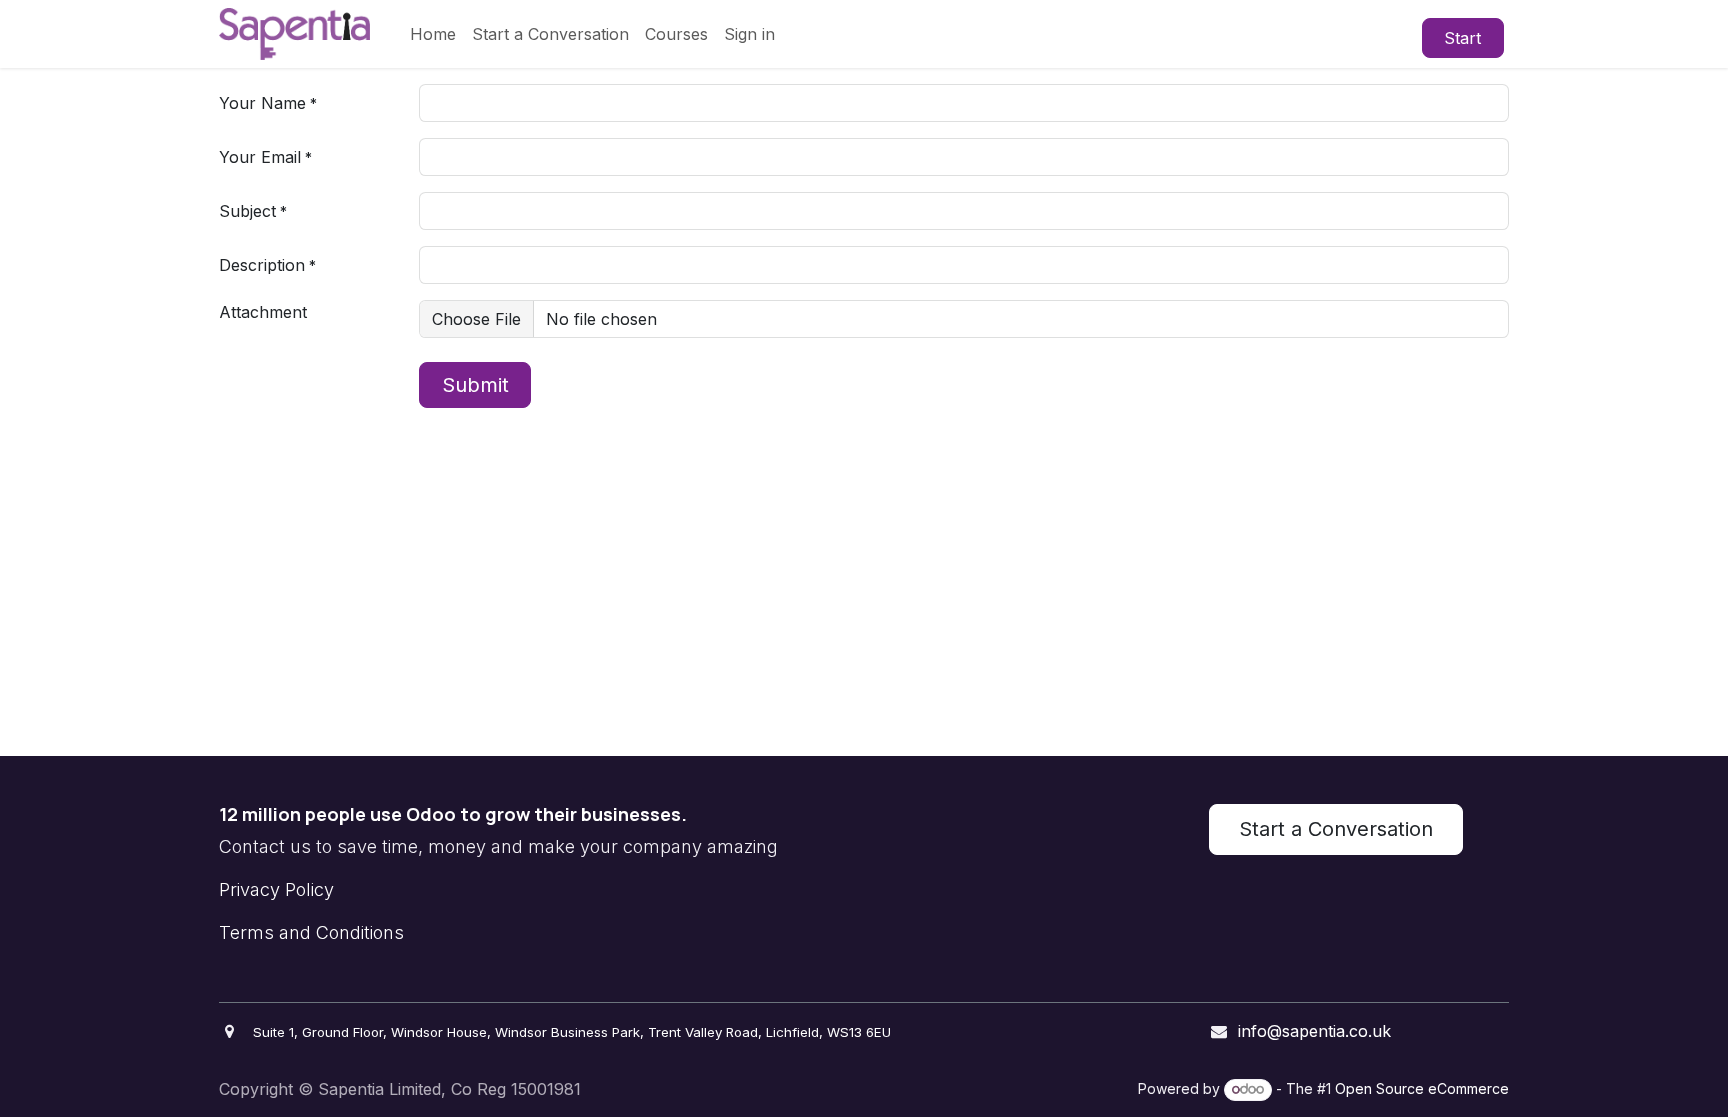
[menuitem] (433, 34)
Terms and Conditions (311, 932)
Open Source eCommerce (1422, 1088)
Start (1462, 38)
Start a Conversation (1336, 829)
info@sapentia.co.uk (1314, 1031)
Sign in (749, 34)
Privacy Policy (276, 889)
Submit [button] (475, 385)
